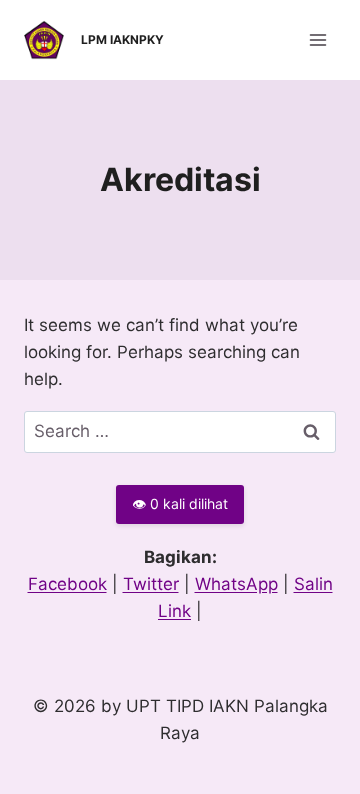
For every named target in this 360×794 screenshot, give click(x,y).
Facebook (67, 584)
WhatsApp (236, 584)
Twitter (151, 584)
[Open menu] (317, 39)
